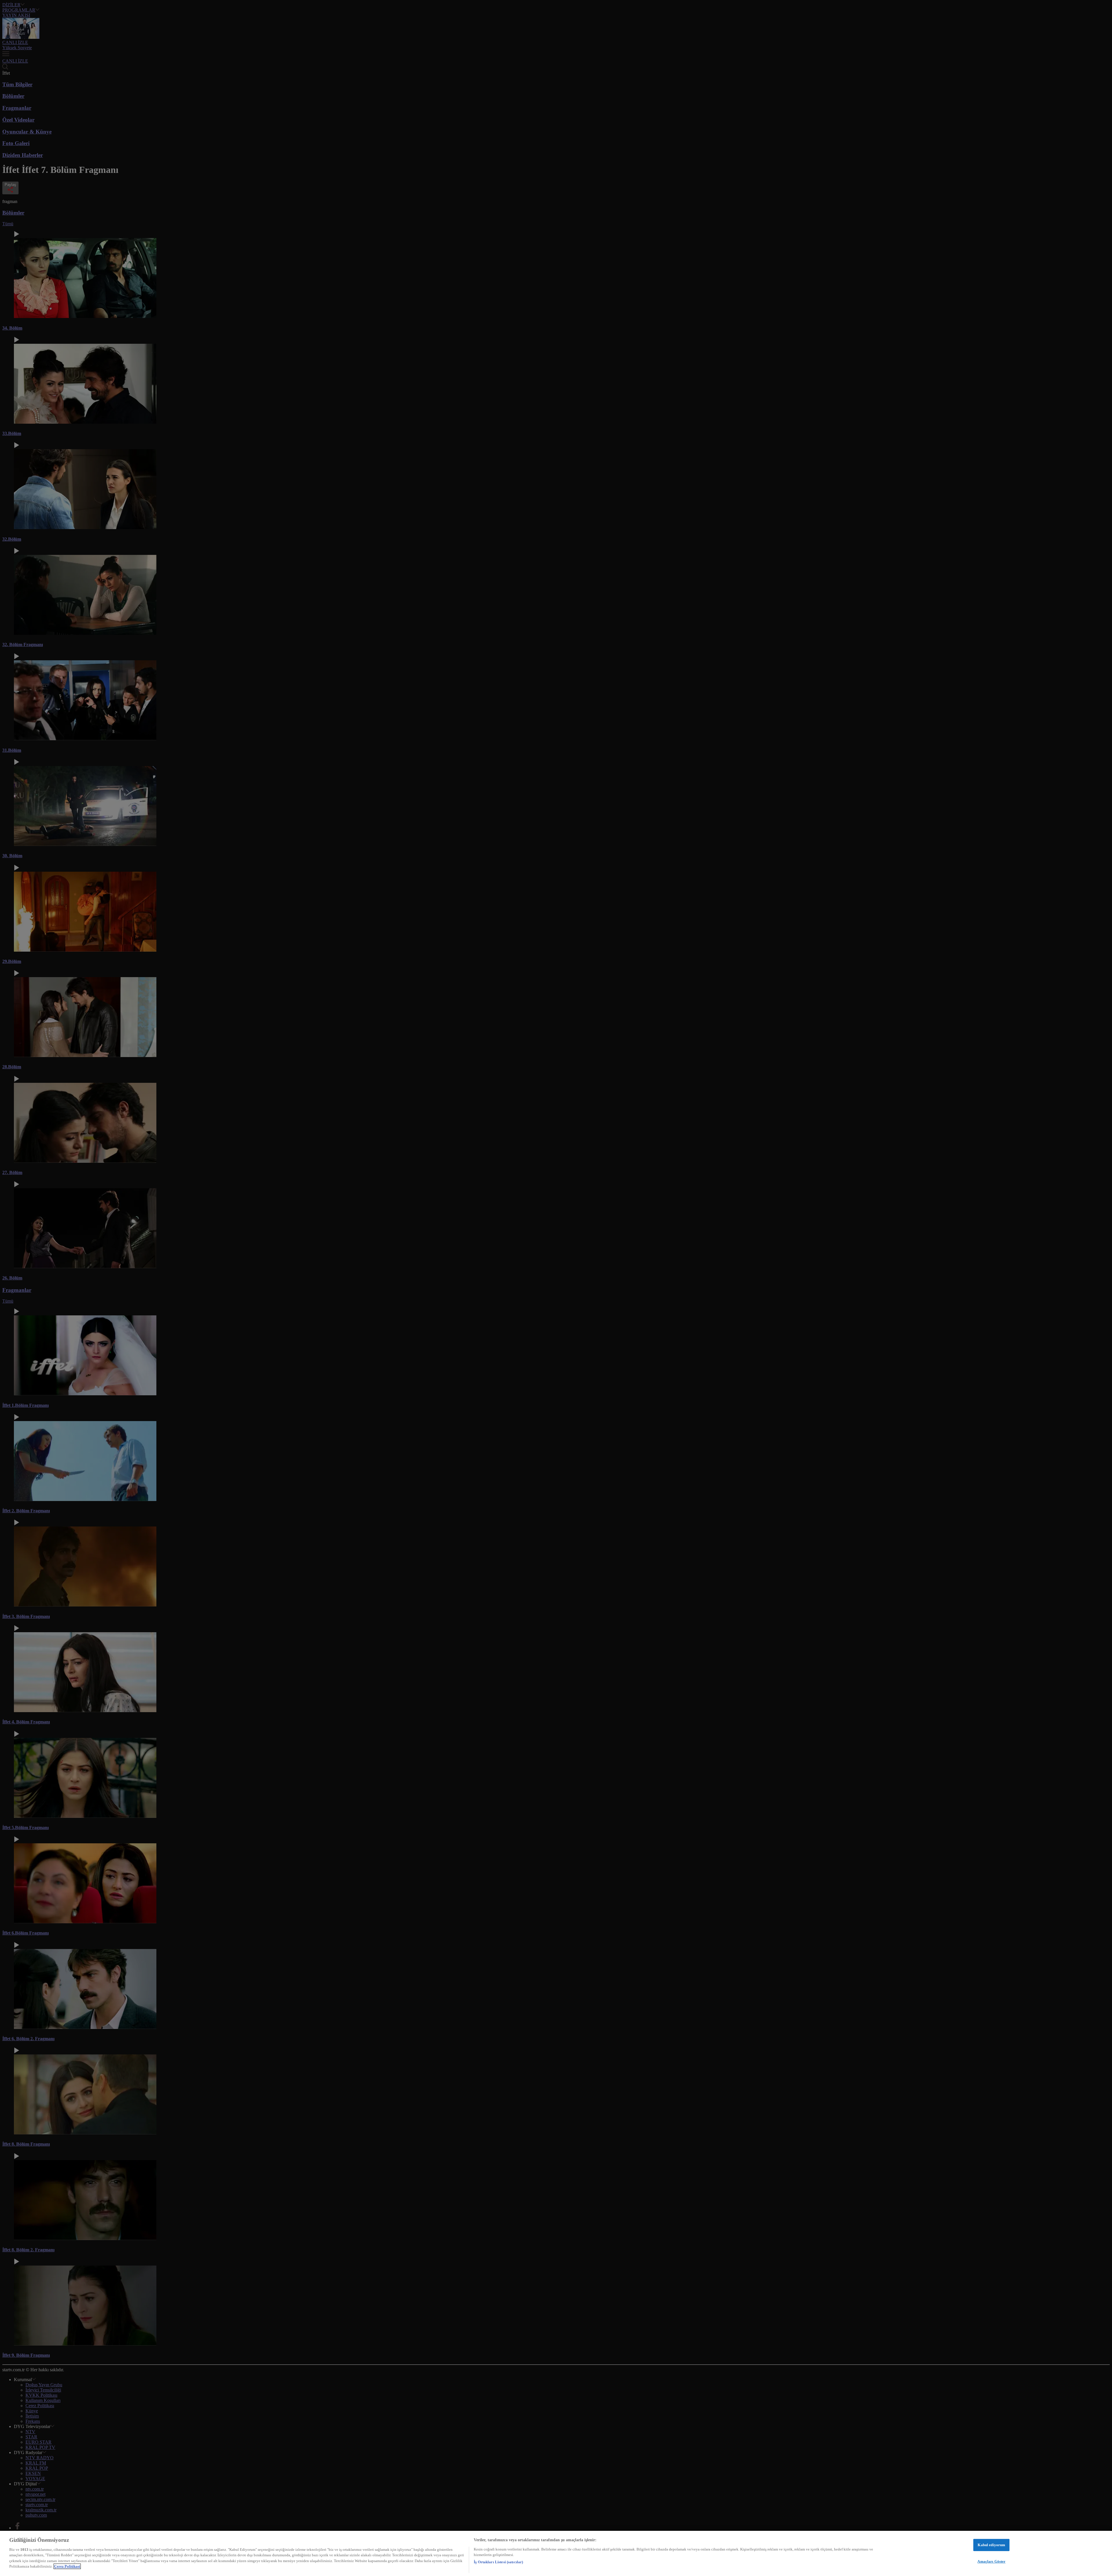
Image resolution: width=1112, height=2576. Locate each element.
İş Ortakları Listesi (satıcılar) (498, 2562)
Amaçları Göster (991, 2561)
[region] (556, 2553)
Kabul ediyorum (991, 2545)
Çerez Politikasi (67, 2566)
